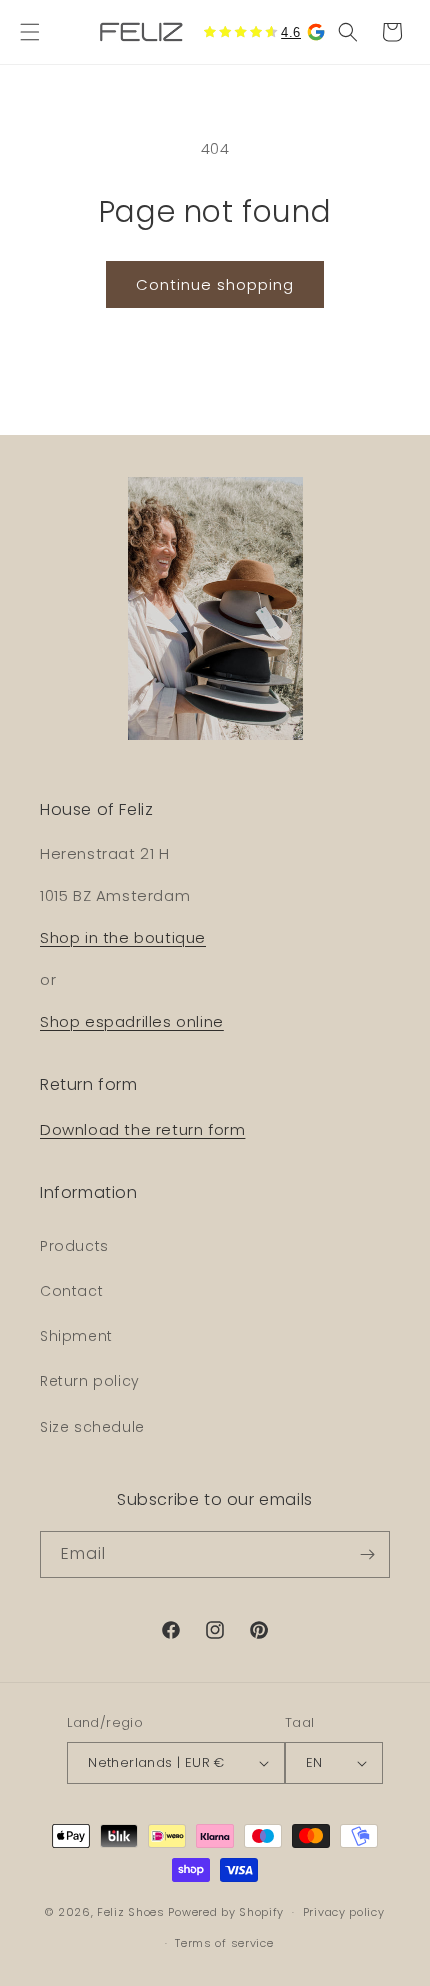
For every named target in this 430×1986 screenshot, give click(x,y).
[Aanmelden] (367, 1554)
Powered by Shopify (226, 1912)
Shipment (76, 1336)
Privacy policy (344, 1912)
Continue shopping (215, 284)
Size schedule (92, 1427)
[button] (30, 32)
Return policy (90, 1381)
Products (74, 1246)
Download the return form (142, 1129)
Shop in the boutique (123, 937)
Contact (71, 1291)
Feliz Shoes (131, 1912)
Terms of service (224, 1943)
